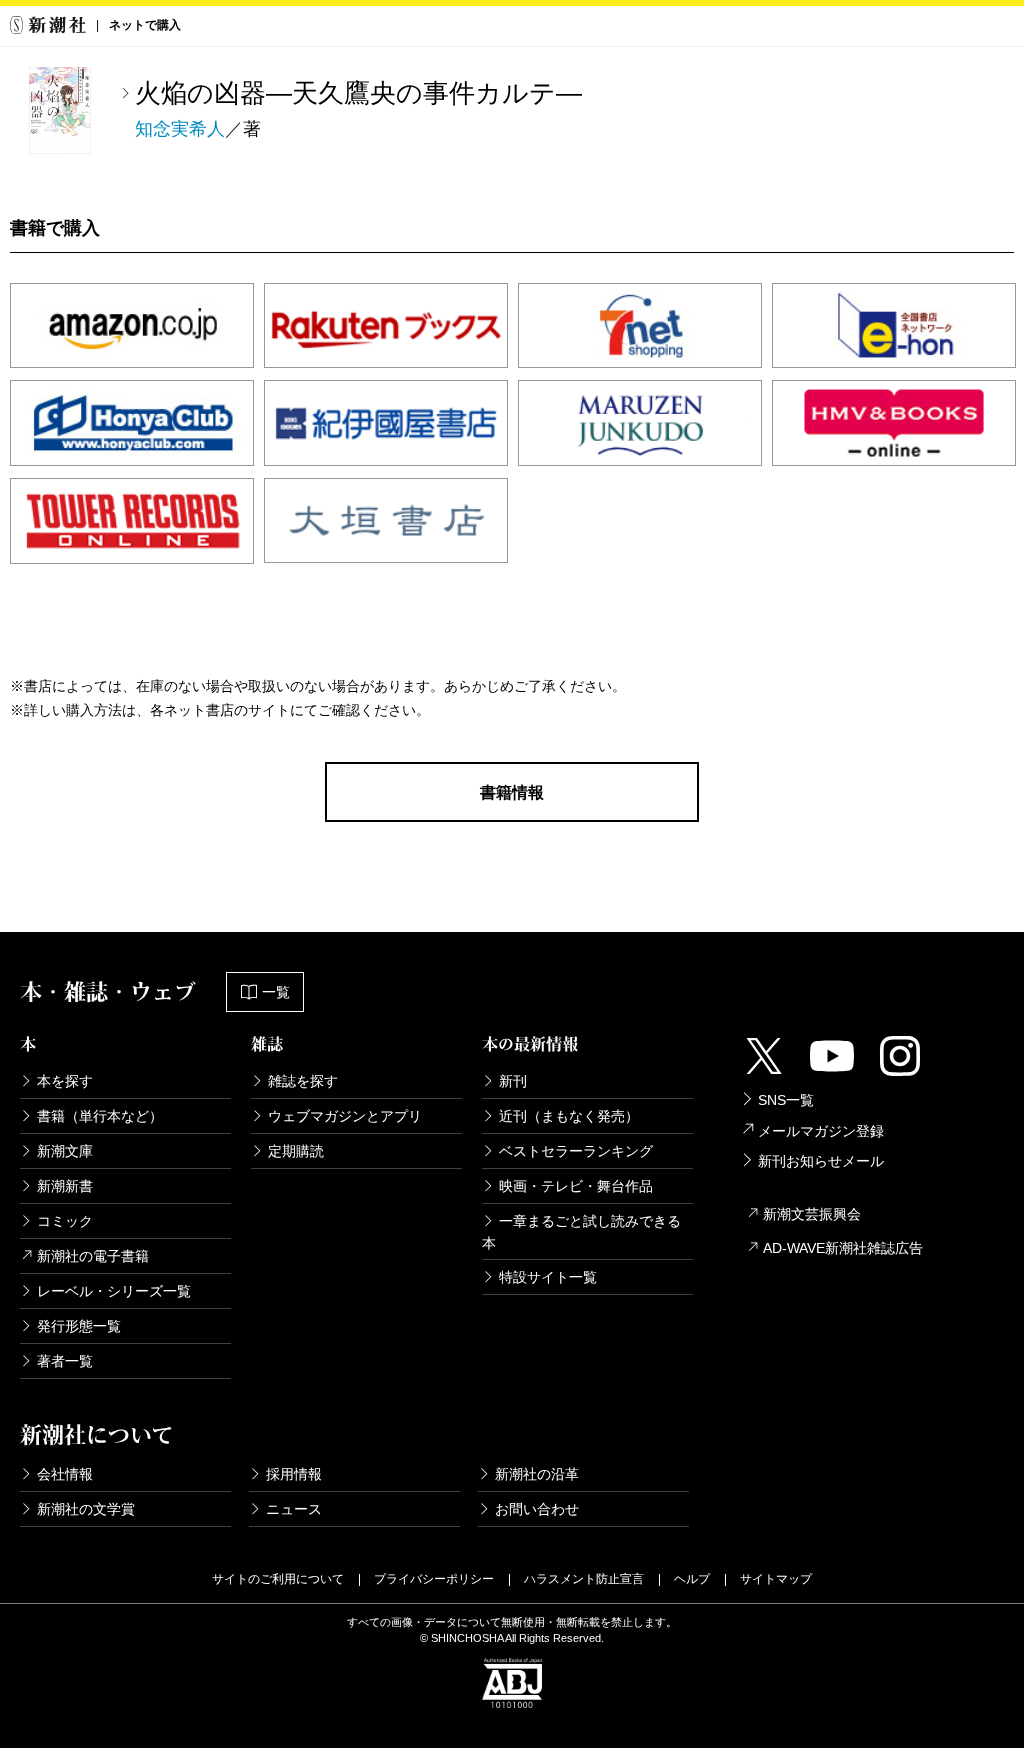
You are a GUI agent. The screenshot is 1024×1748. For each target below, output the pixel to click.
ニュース (294, 1509)
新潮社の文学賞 (86, 1509)
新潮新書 (65, 1186)
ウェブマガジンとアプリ (345, 1116)
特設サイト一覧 (548, 1277)
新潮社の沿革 (537, 1474)
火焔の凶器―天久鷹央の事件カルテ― (358, 93)
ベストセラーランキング (576, 1151)
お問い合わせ (537, 1509)
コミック (65, 1221)
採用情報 (294, 1474)
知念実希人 (180, 129)
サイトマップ (776, 1579)
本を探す (65, 1081)
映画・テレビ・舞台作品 (576, 1186)
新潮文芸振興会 (812, 1214)
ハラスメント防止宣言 (584, 1579)
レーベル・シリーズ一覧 (114, 1291)
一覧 (276, 992)
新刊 (513, 1081)
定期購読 (296, 1151)
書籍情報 (512, 792)
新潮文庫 (65, 1151)
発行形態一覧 (79, 1326)
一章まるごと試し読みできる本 (581, 1232)
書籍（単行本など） (100, 1116)
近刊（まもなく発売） (569, 1116)
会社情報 (65, 1474)
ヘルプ (692, 1579)
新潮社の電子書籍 (93, 1256)
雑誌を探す (303, 1081)
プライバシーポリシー (434, 1579)
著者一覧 (65, 1361)
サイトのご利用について (278, 1579)
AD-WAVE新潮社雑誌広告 (843, 1248)
